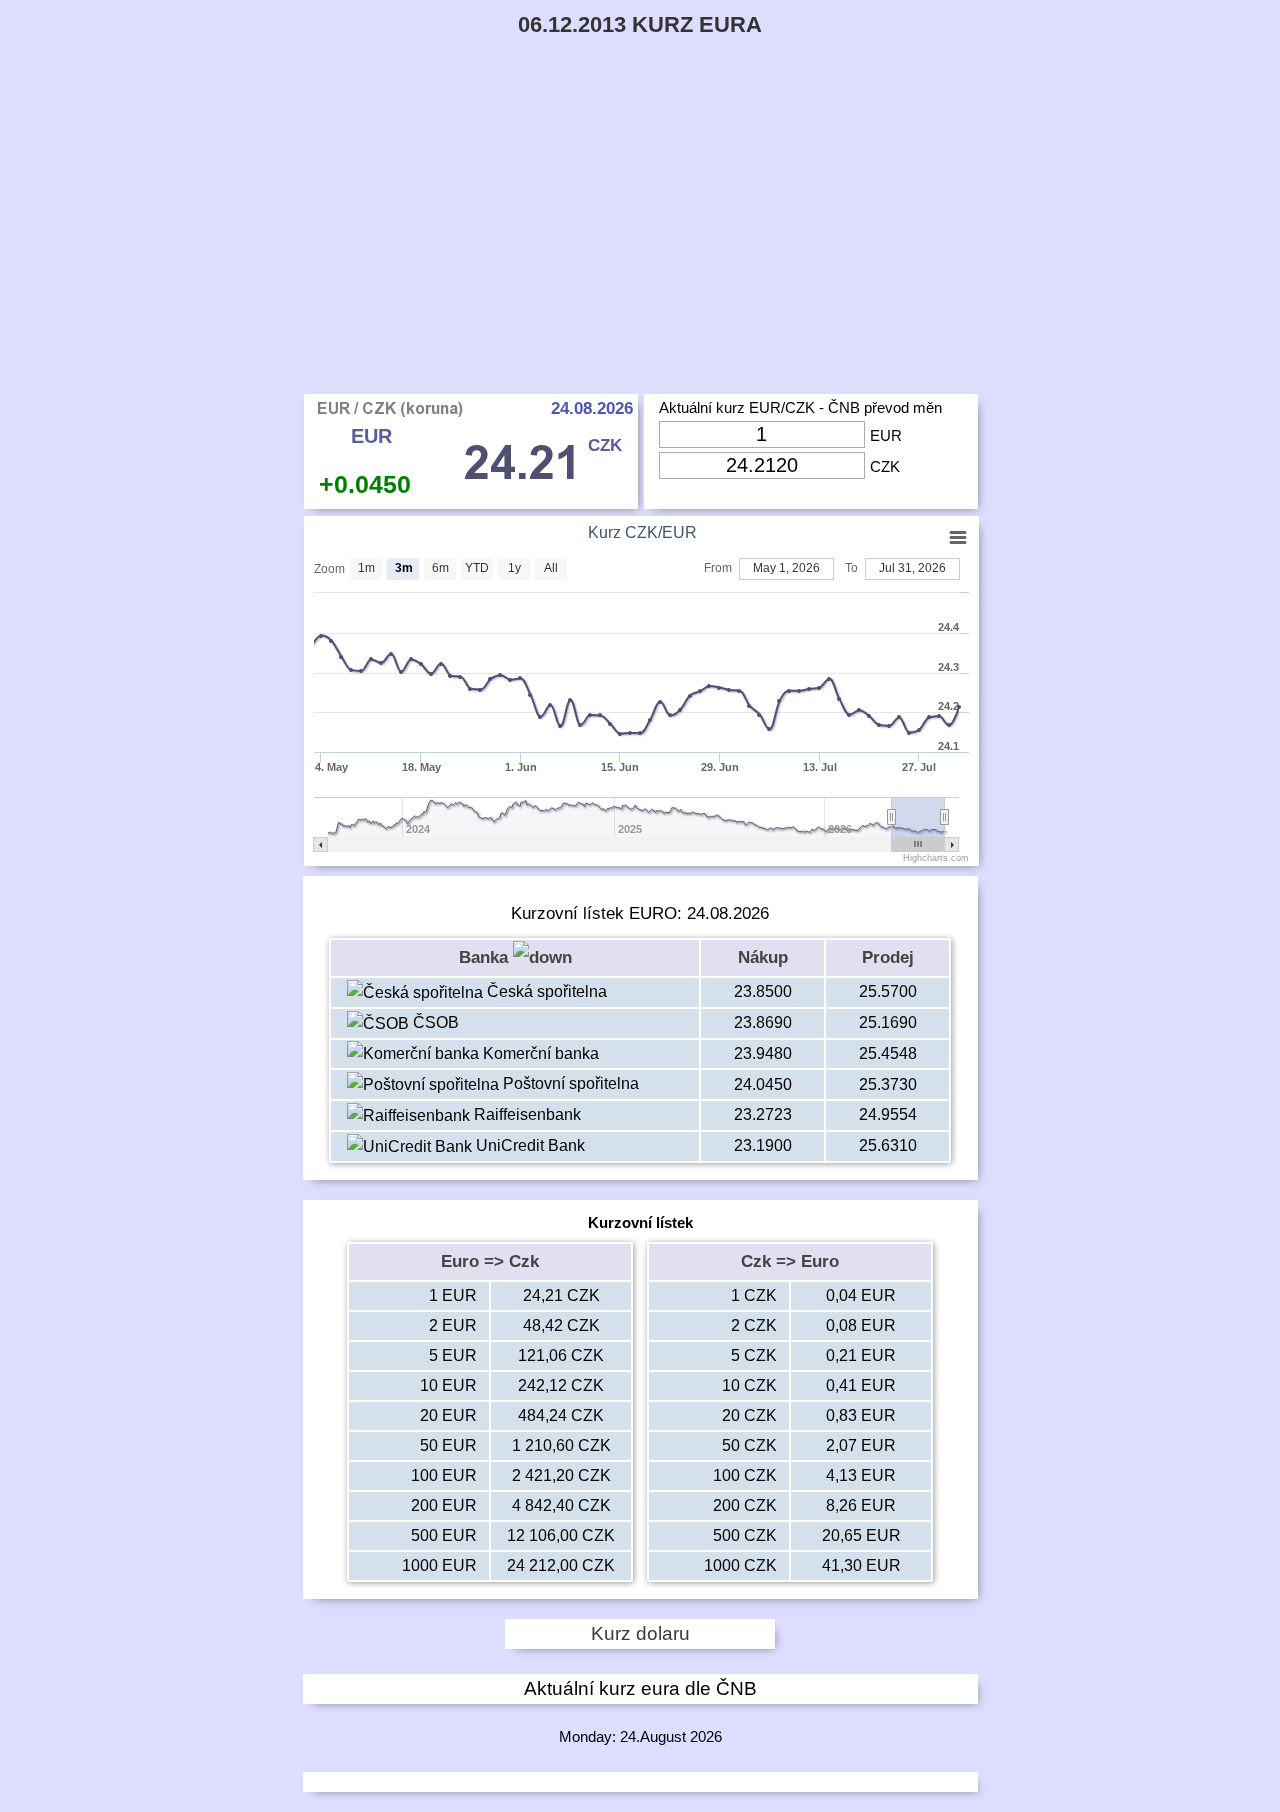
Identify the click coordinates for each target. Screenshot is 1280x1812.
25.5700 (888, 991)
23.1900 (763, 1145)
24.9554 (888, 1114)
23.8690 (763, 1022)
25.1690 (888, 1022)
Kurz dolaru (640, 1633)
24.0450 (763, 1084)
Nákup (763, 957)
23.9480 (763, 1053)
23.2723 (763, 1114)
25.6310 (888, 1145)
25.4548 (888, 1053)
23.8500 (763, 991)
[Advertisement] (640, 244)
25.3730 (888, 1084)
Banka (486, 957)
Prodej (888, 957)
